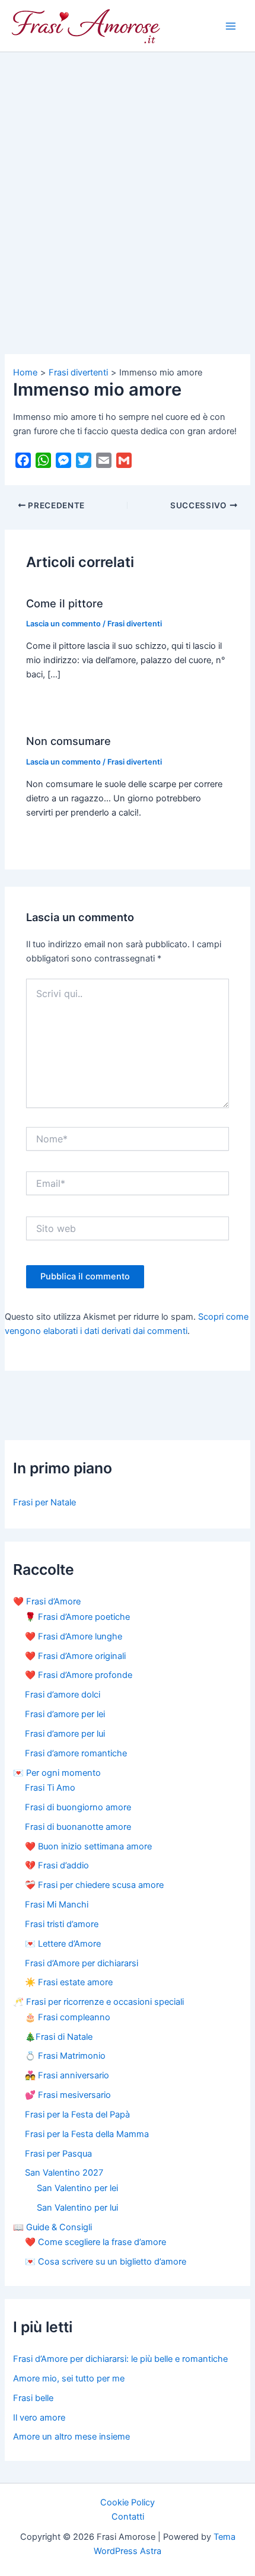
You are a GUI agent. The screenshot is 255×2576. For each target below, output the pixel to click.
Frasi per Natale (44, 1502)
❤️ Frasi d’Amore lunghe (74, 1636)
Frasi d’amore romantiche (76, 1753)
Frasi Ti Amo (50, 1788)
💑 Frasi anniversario (67, 2075)
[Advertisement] (128, 186)
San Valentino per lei (77, 2188)
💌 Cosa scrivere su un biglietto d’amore (106, 2262)
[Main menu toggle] (231, 26)
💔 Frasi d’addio (57, 1865)
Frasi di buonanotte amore (78, 1827)
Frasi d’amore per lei (65, 1714)
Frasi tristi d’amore (62, 1924)
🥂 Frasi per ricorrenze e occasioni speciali (98, 2002)
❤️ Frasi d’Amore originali (75, 1656)
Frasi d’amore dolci (63, 1695)
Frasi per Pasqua (58, 2154)
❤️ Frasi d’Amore (47, 1601)
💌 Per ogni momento (57, 1773)
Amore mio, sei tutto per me (69, 2378)
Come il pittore (65, 603)
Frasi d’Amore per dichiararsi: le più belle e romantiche (120, 2359)
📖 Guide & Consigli (52, 2227)
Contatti (128, 2517)
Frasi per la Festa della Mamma (87, 2134)
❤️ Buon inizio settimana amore (88, 1846)
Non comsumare (68, 741)
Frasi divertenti (135, 624)
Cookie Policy (128, 2502)
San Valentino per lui (77, 2208)
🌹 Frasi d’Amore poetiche (77, 1617)
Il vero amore (39, 2418)
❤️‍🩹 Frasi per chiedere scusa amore (94, 1885)
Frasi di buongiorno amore (78, 1807)
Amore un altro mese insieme (71, 2437)
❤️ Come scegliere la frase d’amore (95, 2242)
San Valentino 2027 (64, 2173)
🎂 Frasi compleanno (68, 2017)
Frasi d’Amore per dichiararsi (82, 1963)
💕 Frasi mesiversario (68, 2095)
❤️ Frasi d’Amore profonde (79, 1675)
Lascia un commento (63, 624)
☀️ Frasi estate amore (69, 1982)
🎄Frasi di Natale (59, 2037)
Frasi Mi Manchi (57, 1905)
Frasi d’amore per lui (65, 1734)
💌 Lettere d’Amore (63, 1944)
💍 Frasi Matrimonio (65, 2056)
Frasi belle (33, 2398)
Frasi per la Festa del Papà (77, 2115)
